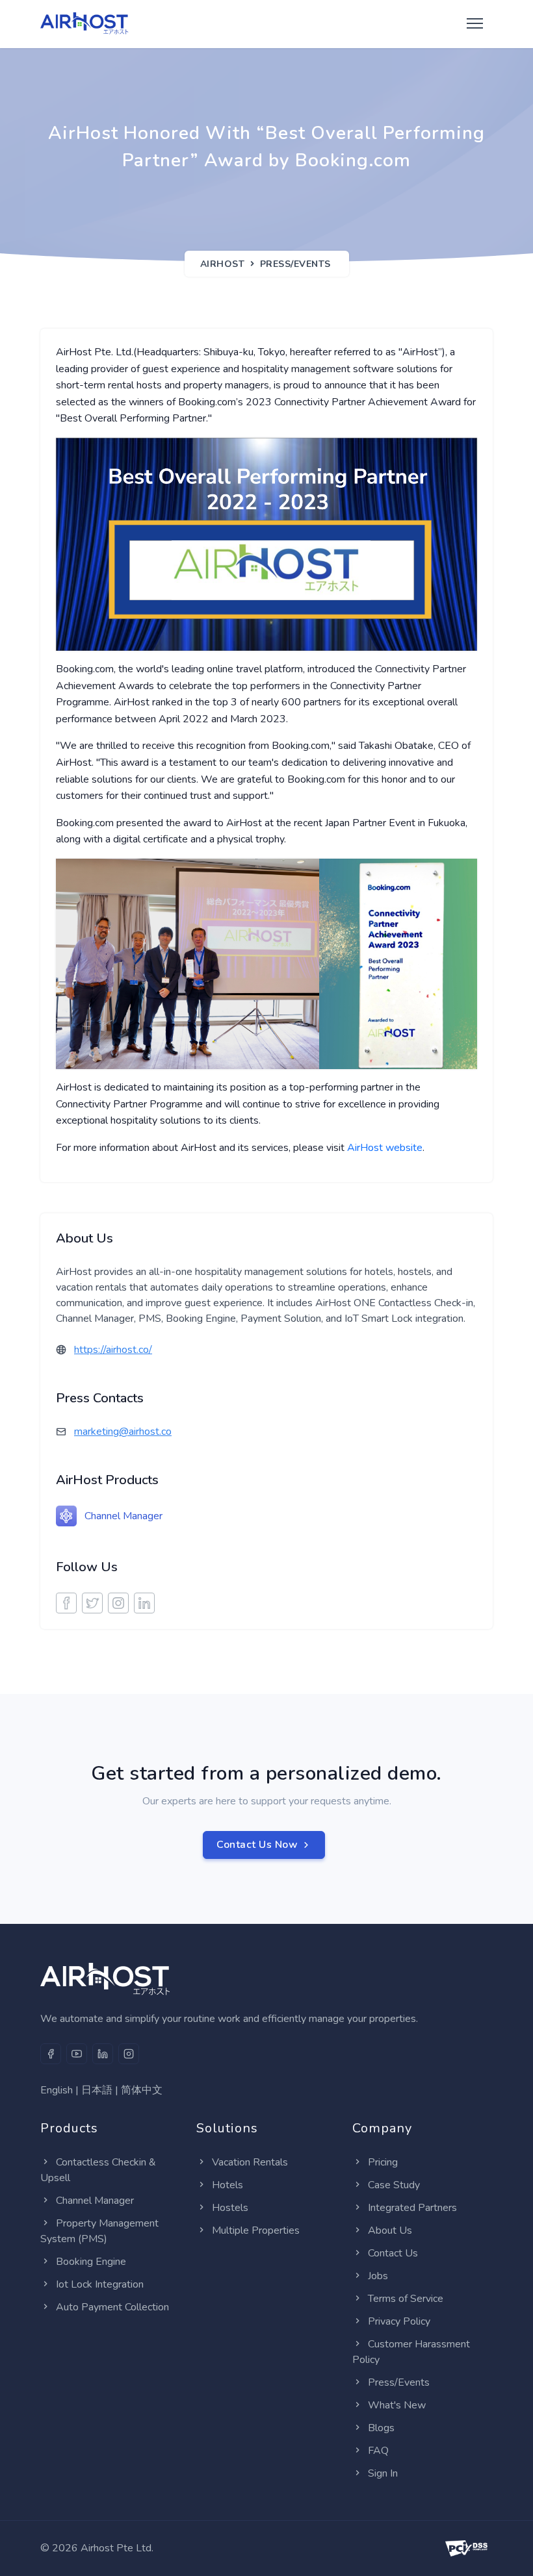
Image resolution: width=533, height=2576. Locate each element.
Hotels (227, 2185)
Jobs (378, 2276)
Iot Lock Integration (100, 2284)
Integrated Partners (412, 2208)
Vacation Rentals (250, 2162)
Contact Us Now (257, 1845)
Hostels (230, 2208)
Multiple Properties (256, 2230)
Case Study (394, 2185)
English (57, 2090)
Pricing (383, 2162)
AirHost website (385, 1148)
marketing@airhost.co (123, 1432)
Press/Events (295, 264)
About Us (390, 2230)
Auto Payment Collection (112, 2307)
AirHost (223, 264)
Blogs (381, 2428)
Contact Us (393, 2253)
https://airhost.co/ (113, 1350)
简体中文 (142, 2090)
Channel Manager (123, 1516)
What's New (397, 2405)
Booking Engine (91, 2262)
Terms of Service (406, 2299)
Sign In (383, 2473)
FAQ (378, 2451)
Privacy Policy (399, 2321)
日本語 (97, 2090)
